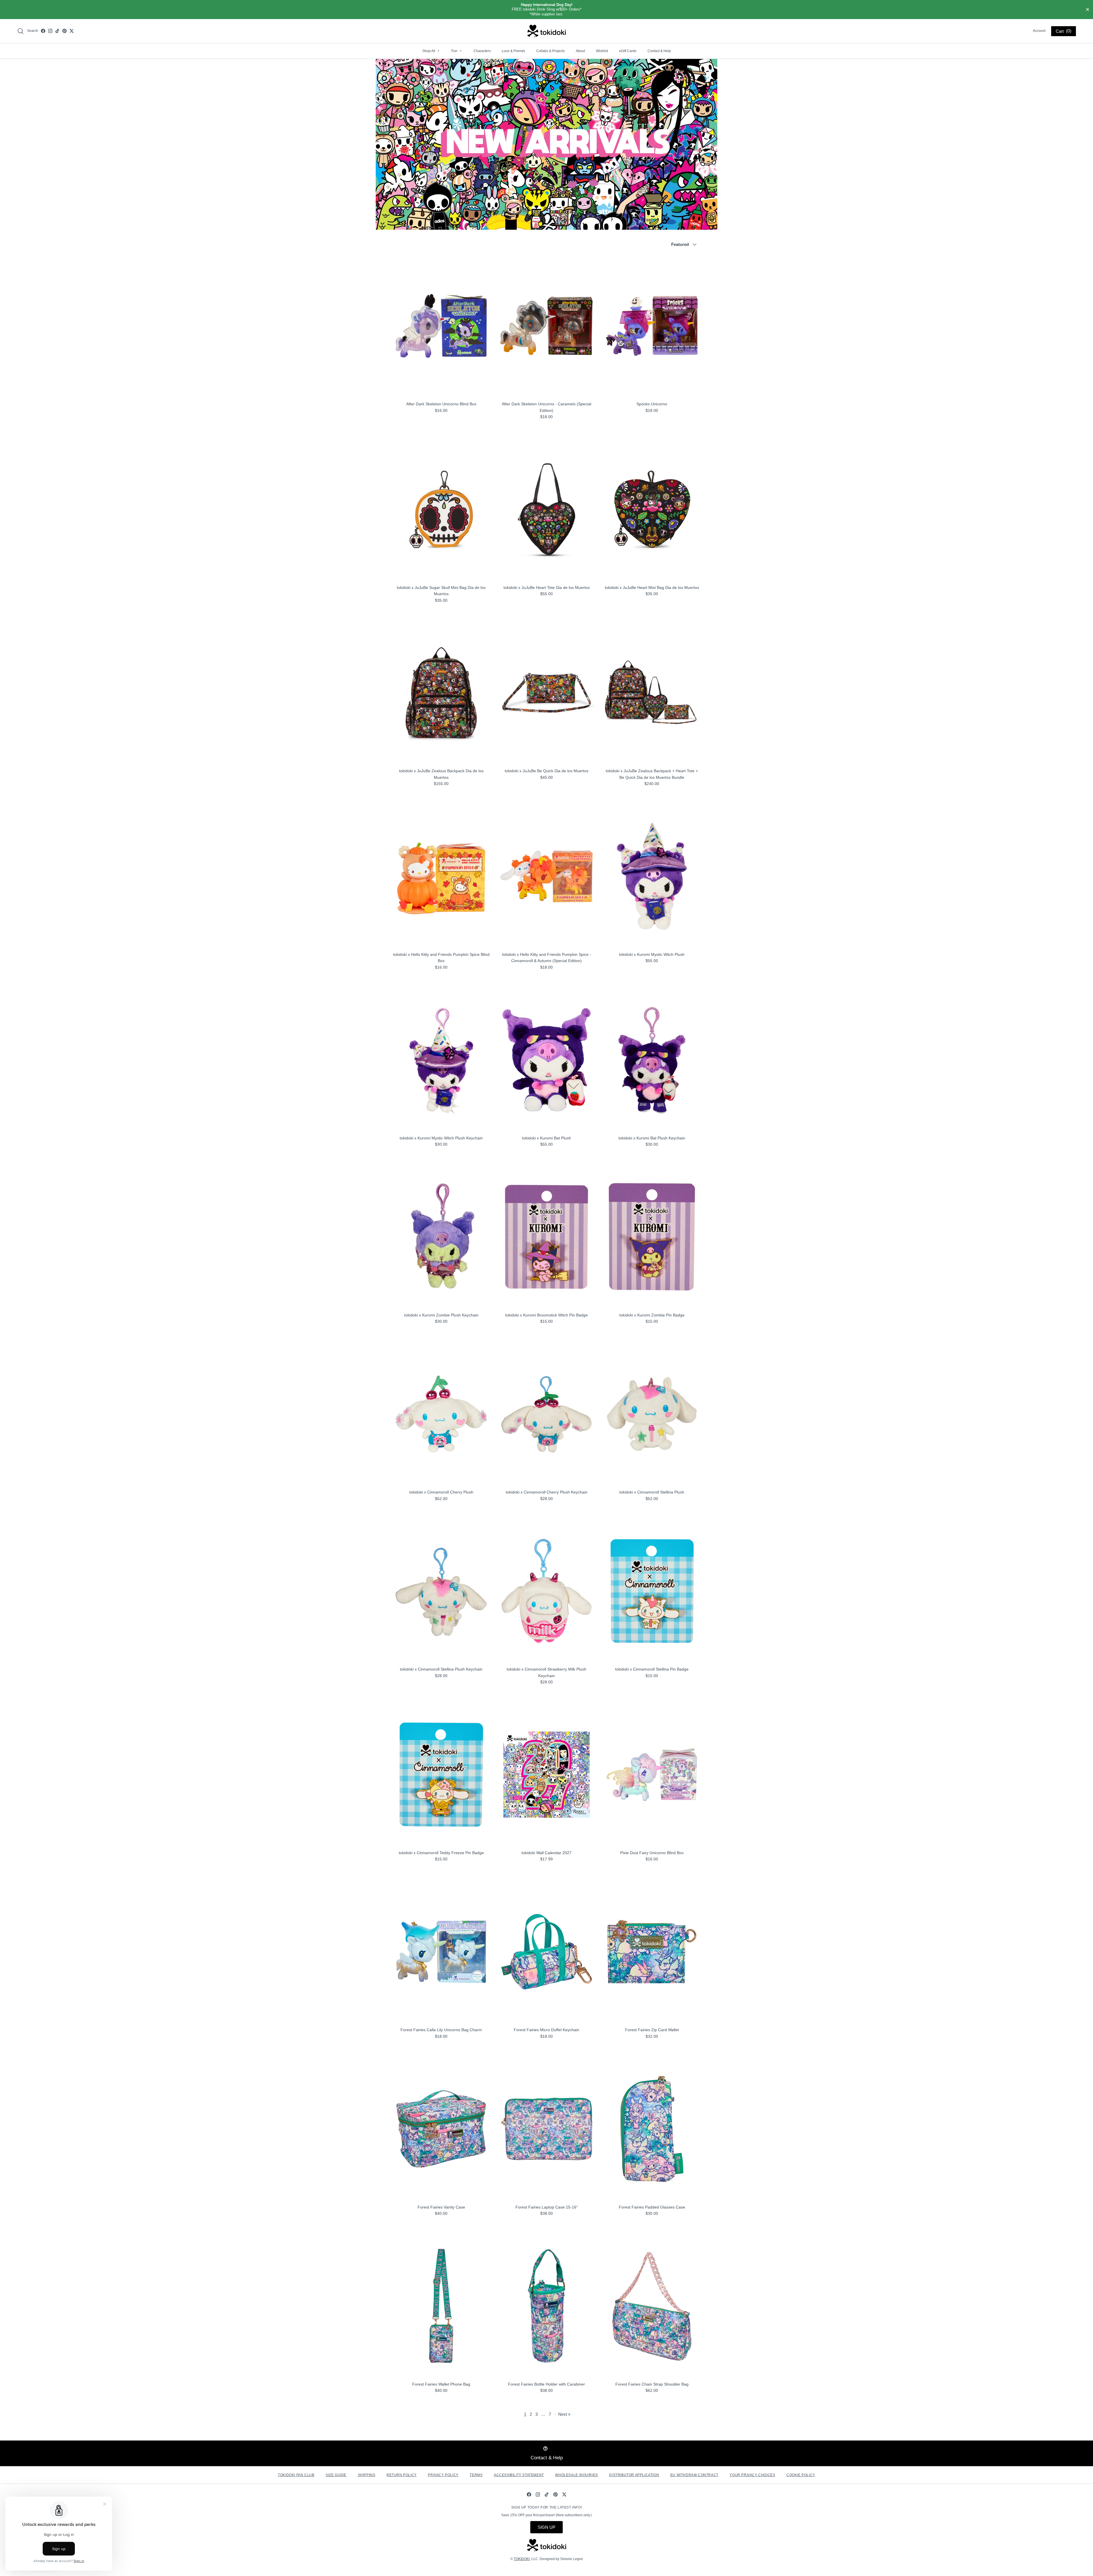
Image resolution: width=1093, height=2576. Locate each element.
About (580, 51)
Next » (564, 2414)
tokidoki (522, 2559)
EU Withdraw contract (694, 2475)
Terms (476, 2475)
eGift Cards (628, 51)
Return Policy (402, 2475)
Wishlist (602, 51)
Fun (457, 51)
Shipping (367, 2475)
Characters (482, 51)
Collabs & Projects (550, 51)
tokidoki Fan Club (296, 2475)
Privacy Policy (443, 2475)
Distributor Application (634, 2475)
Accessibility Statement (519, 2475)
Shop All (431, 51)
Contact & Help (659, 51)
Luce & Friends (513, 51)
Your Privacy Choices (752, 2475)
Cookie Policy (801, 2475)
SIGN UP (546, 2527)
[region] (546, 10)
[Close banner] (1088, 10)
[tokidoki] (547, 31)
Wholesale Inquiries (576, 2475)
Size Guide (336, 2475)
